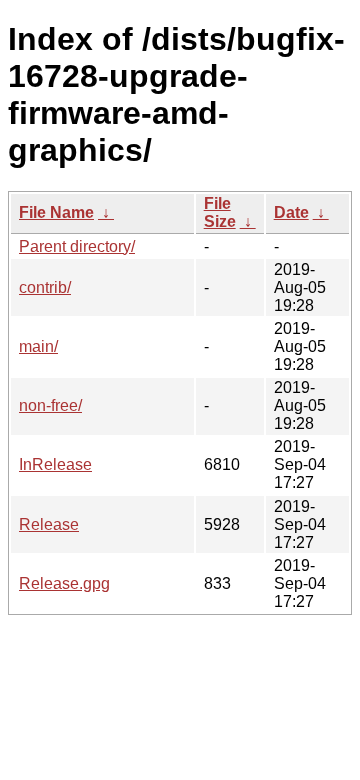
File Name (56, 212)
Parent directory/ (77, 246)
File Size (220, 212)
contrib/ (45, 287)
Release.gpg (64, 583)
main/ (38, 346)
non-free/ (50, 405)
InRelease (55, 464)
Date (291, 212)
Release (49, 524)
